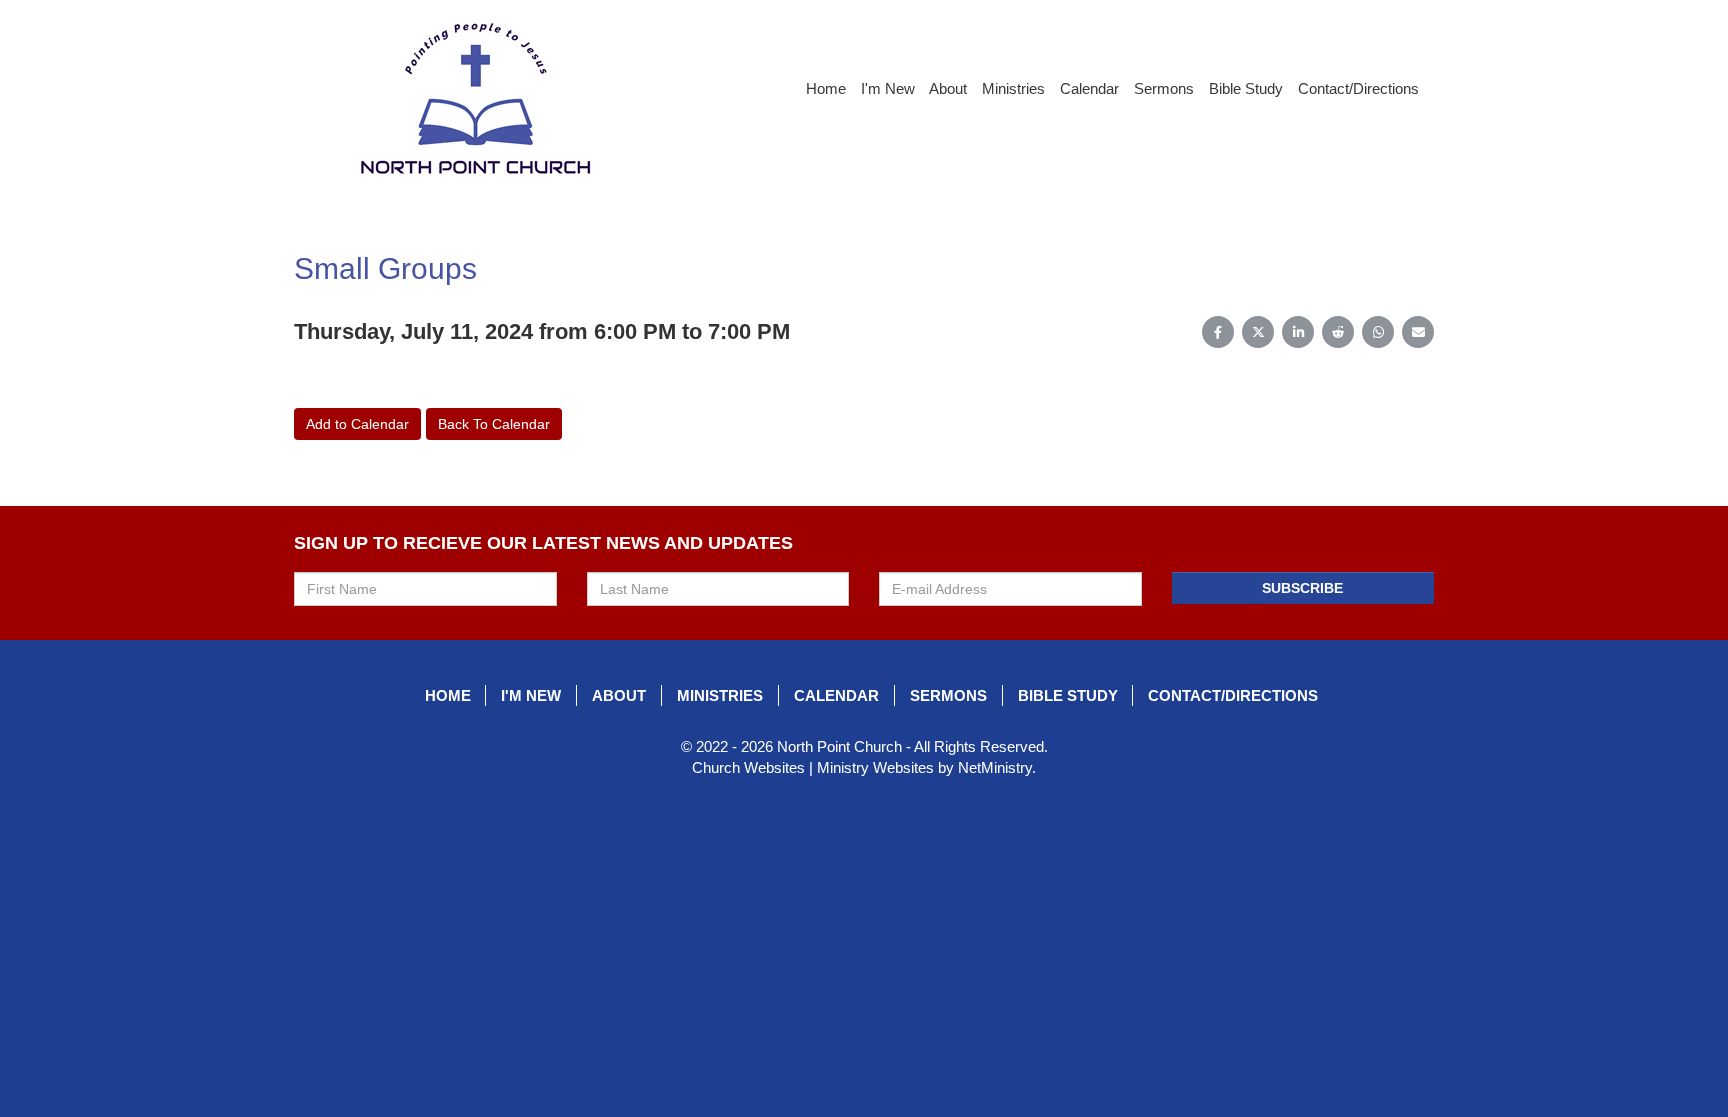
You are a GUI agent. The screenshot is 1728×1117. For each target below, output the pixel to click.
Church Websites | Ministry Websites (815, 767)
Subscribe (1302, 588)
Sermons (1164, 88)
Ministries (1013, 88)
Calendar (1089, 88)
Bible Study (1246, 88)
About (948, 88)
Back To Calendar (494, 424)
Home (826, 88)
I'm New (888, 88)
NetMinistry (995, 767)
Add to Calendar (357, 424)
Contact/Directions (1358, 88)
